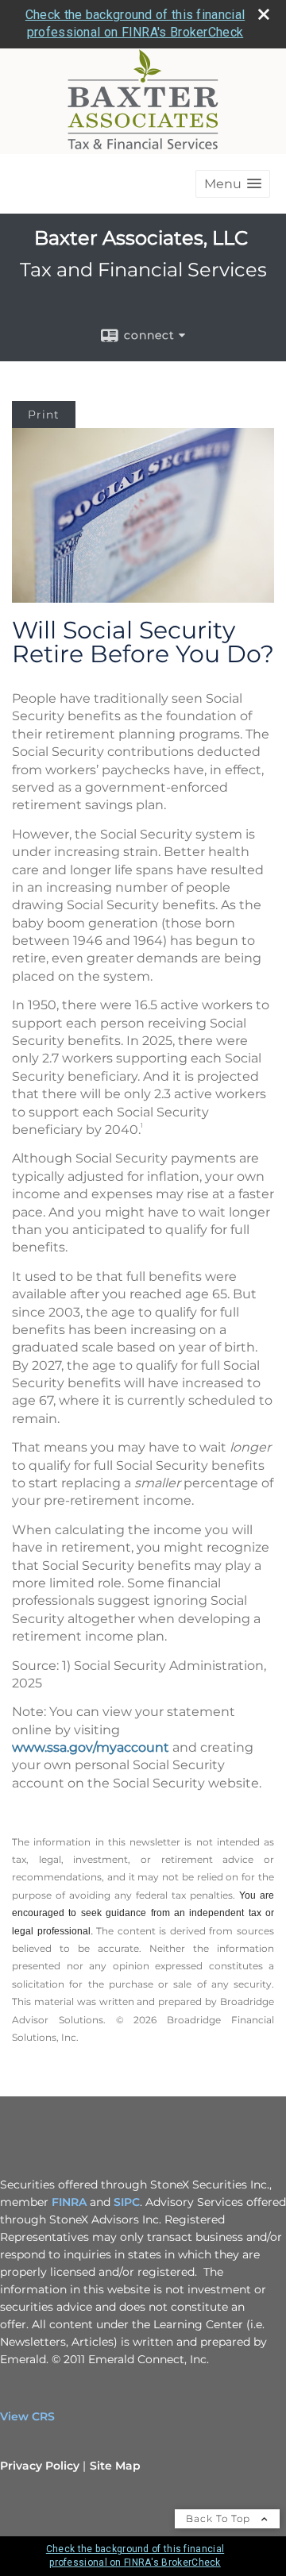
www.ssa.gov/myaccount (91, 1747)
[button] (233, 184)
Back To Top (220, 2518)
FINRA (69, 2202)
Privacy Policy (40, 2466)
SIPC (127, 2202)
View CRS (27, 2416)
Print (44, 415)
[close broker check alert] (264, 14)
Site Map (115, 2466)
